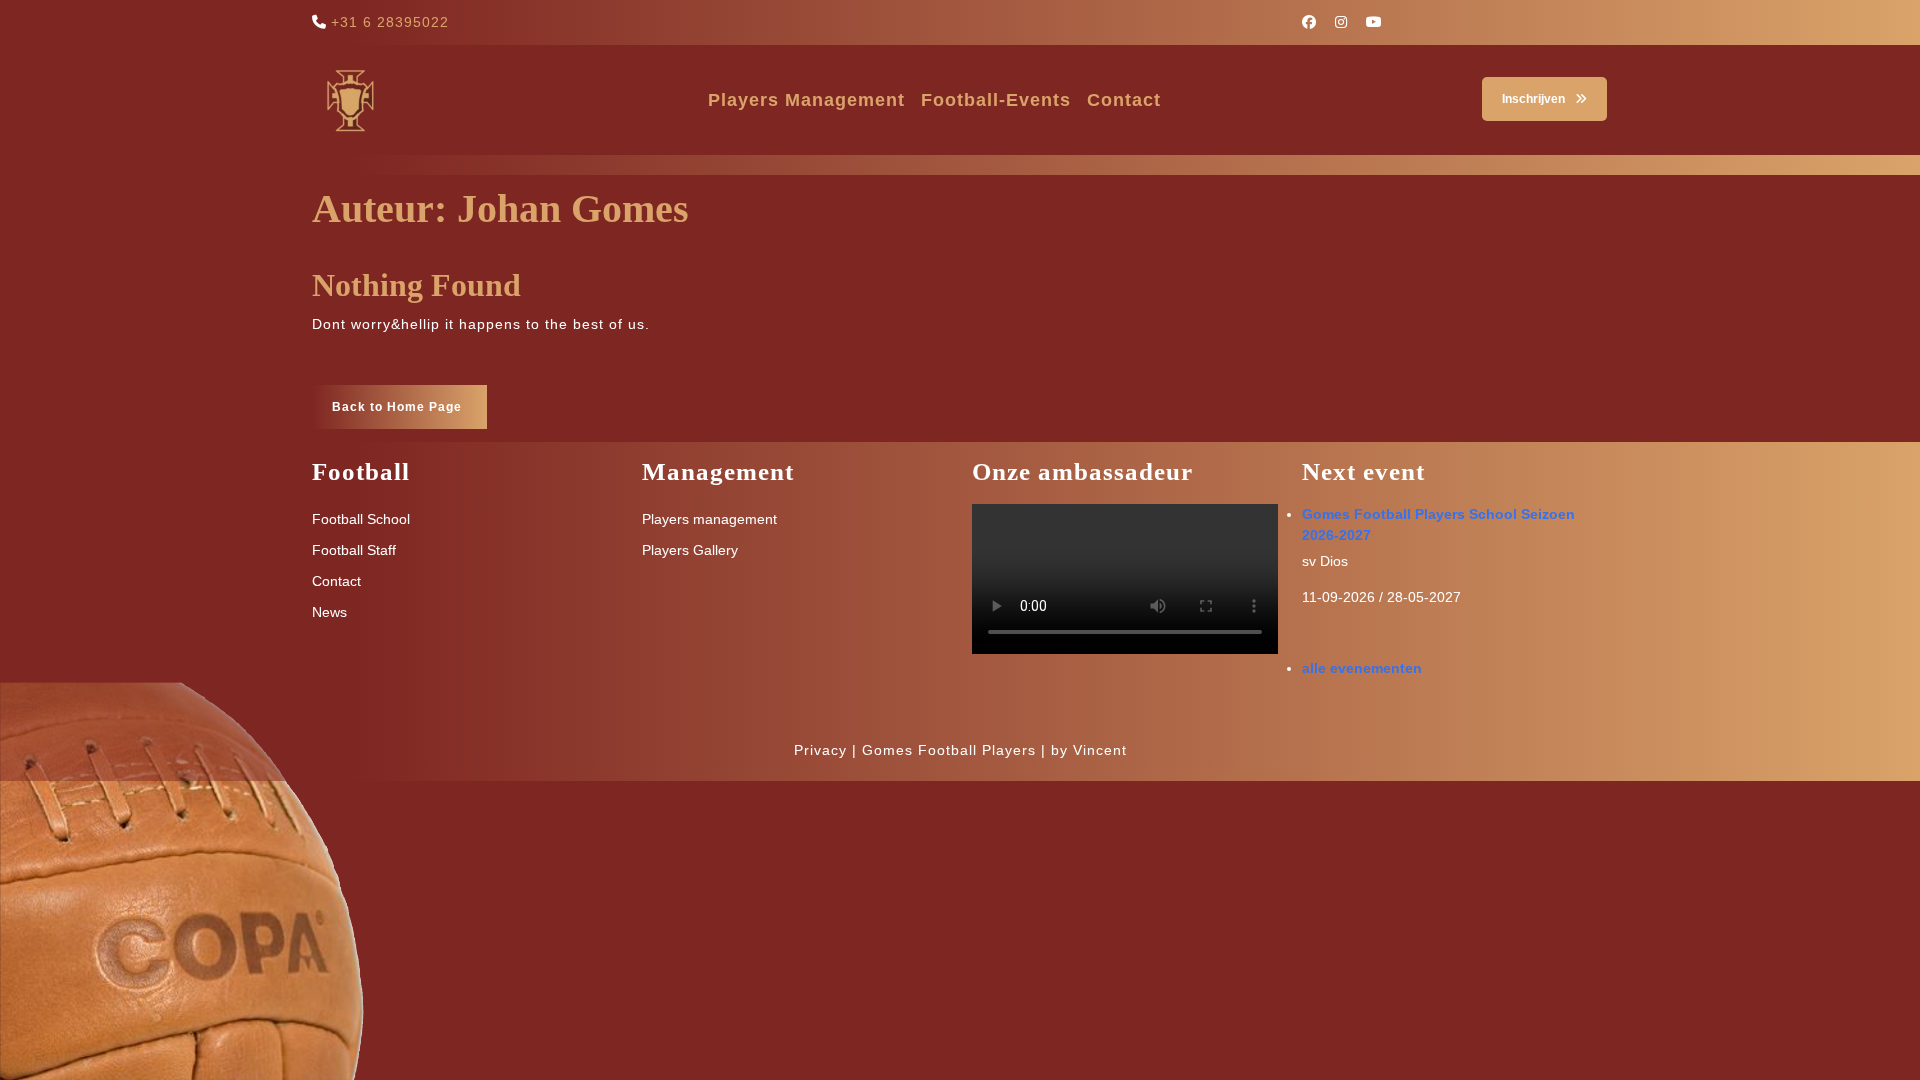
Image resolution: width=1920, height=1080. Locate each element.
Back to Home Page (387, 399)
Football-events (996, 100)
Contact (1124, 100)
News (329, 612)
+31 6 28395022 (390, 22)
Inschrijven (1523, 91)
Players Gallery (690, 550)
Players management (806, 100)
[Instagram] (1348, 22)
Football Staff (354, 550)
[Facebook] (1316, 22)
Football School (361, 519)
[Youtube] (1381, 22)
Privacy (820, 750)
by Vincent (1089, 750)
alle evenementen (1362, 668)
